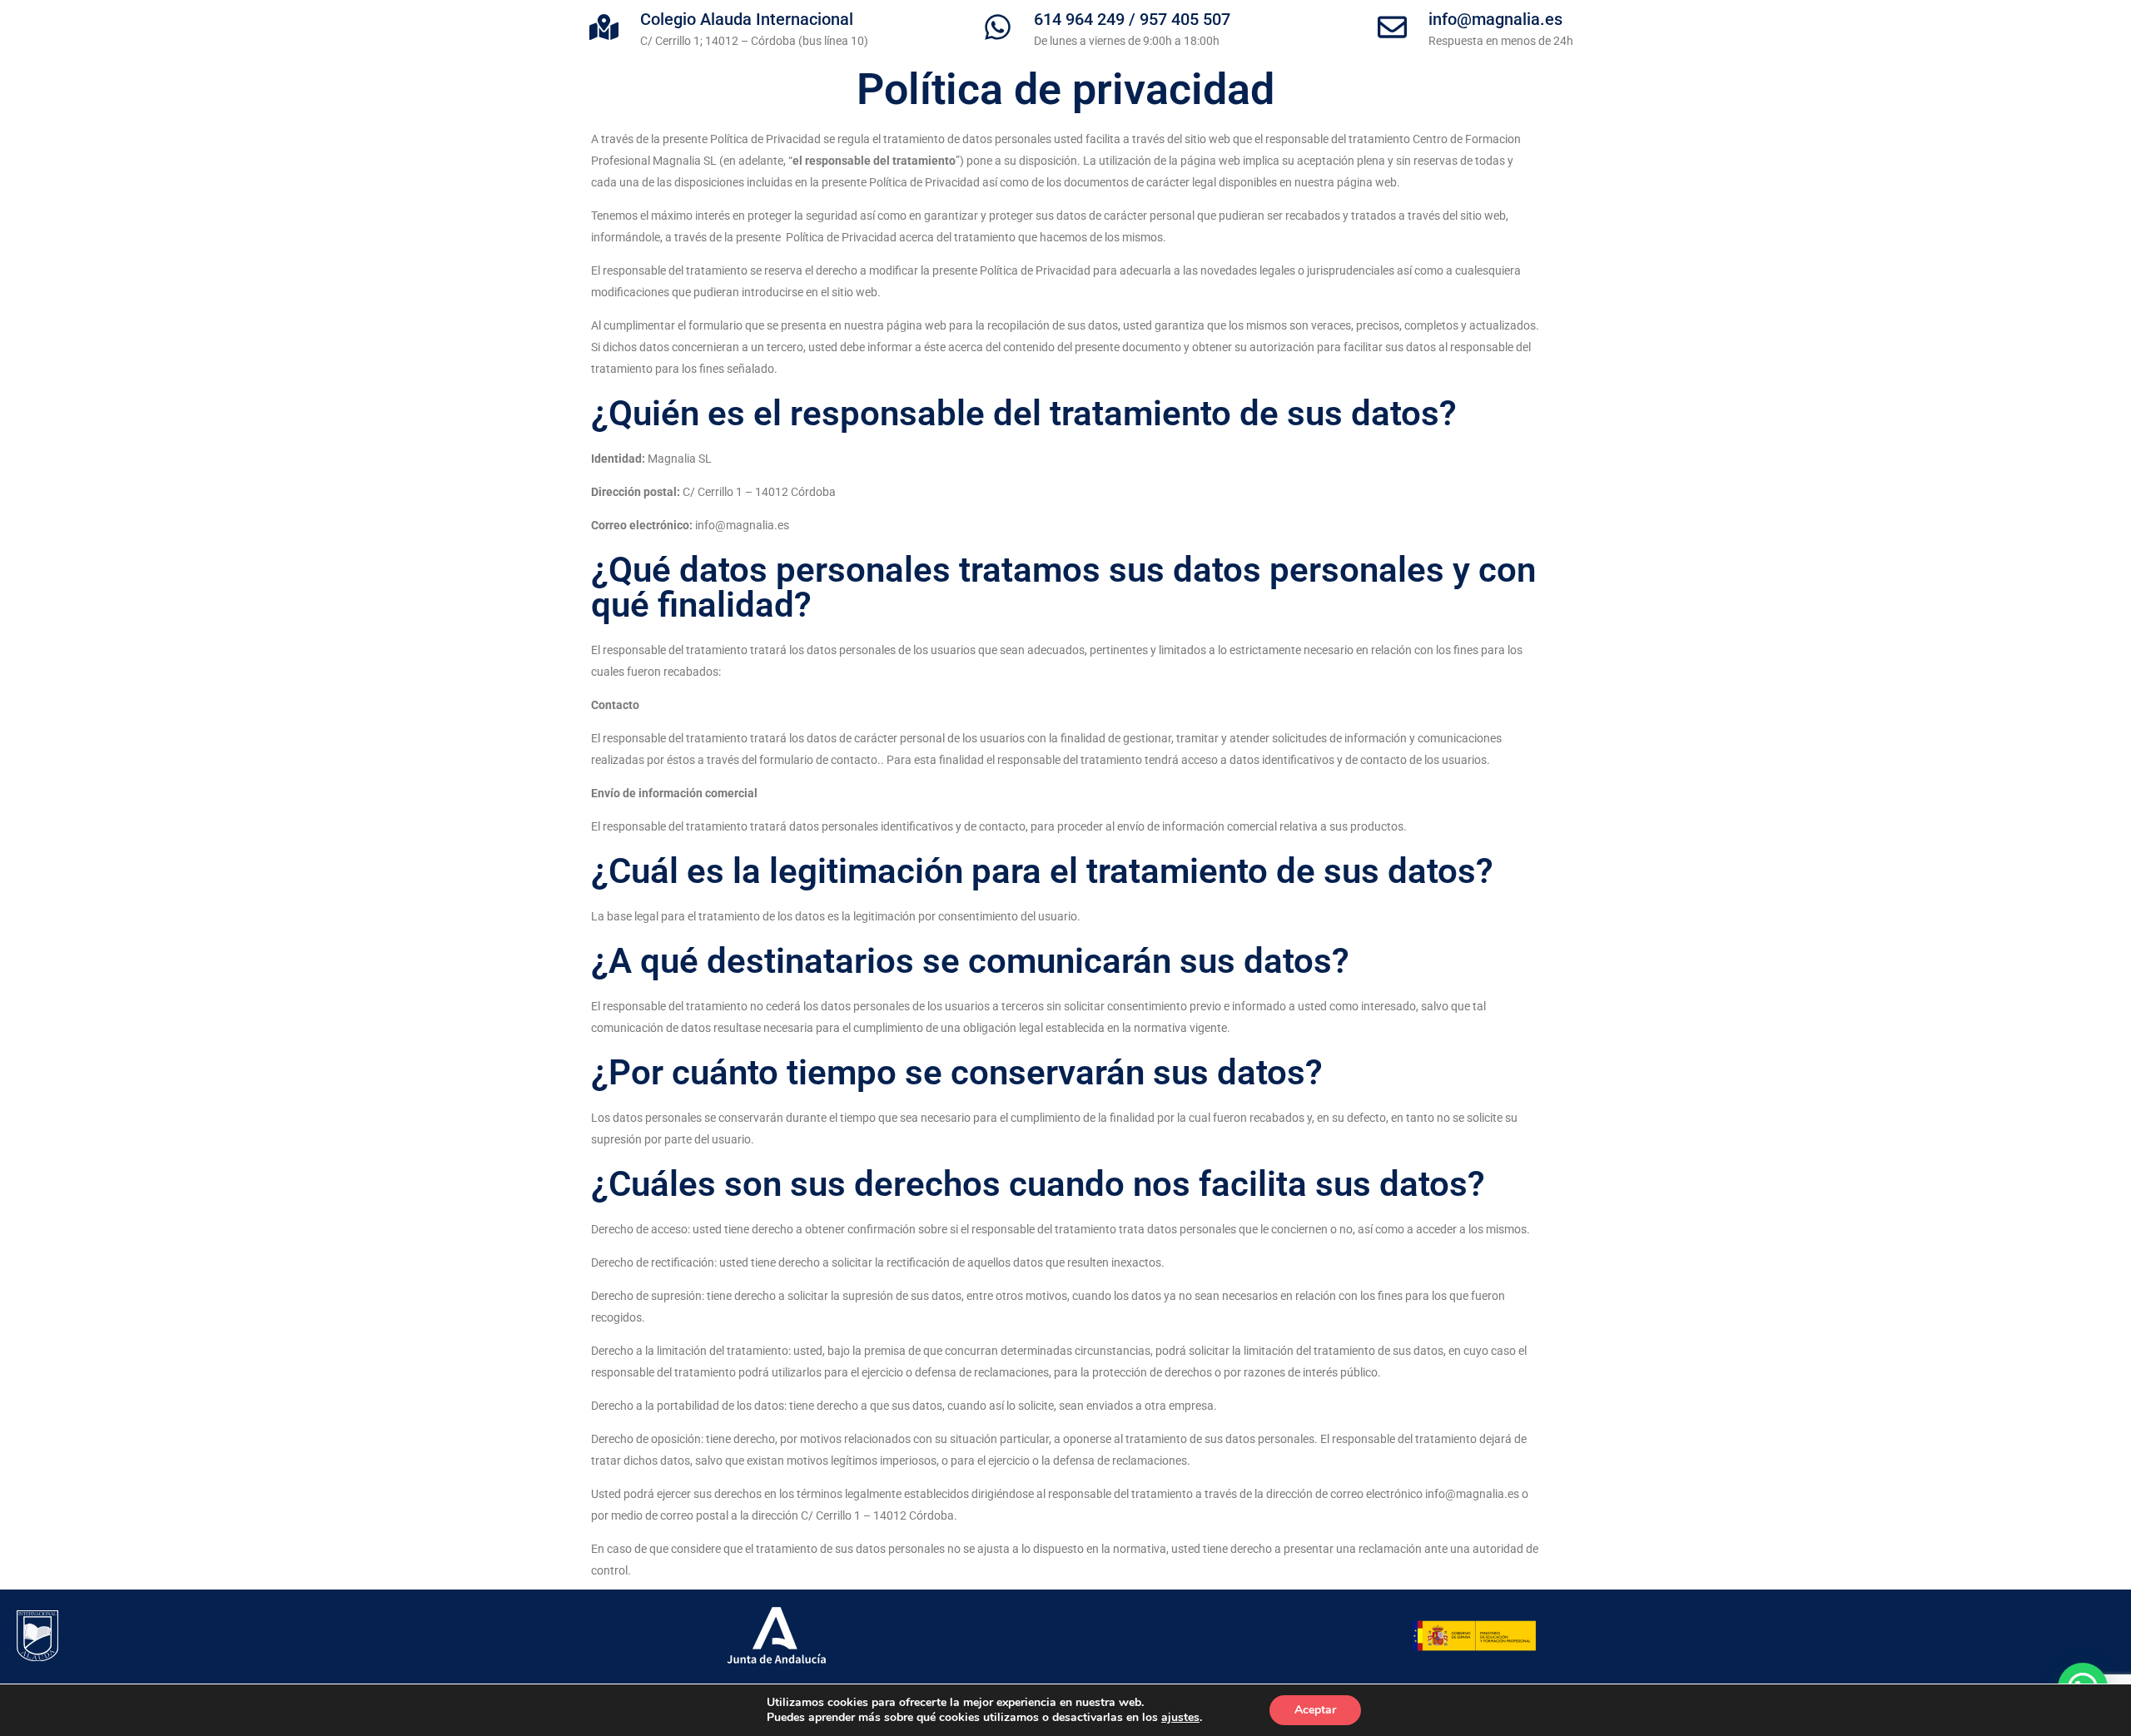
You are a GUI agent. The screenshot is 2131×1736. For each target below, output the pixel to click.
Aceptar (1315, 1710)
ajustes (1180, 1718)
